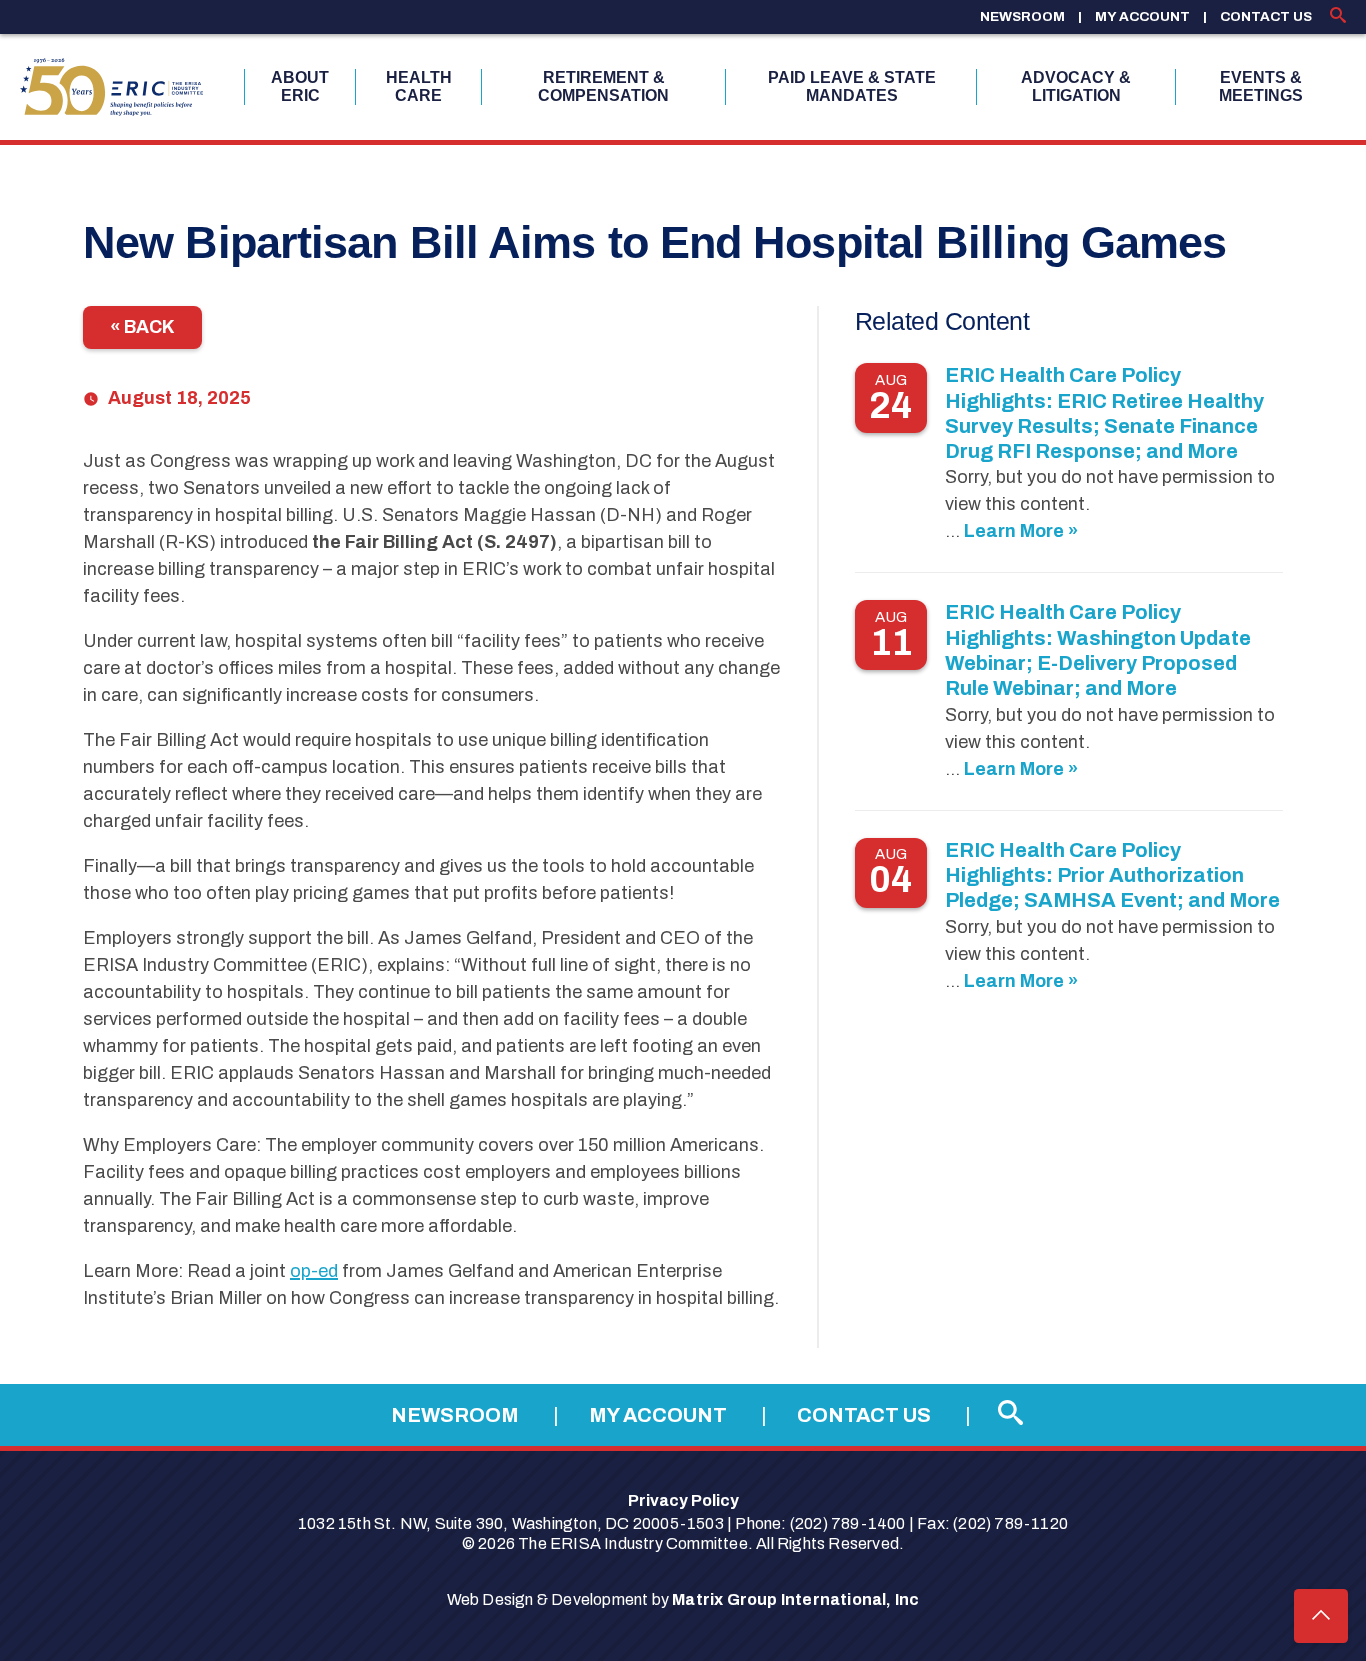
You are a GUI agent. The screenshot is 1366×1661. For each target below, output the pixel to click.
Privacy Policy (683, 1500)
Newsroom (1022, 16)
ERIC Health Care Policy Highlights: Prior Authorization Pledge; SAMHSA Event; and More (1112, 875)
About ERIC (300, 86)
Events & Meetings (1261, 86)
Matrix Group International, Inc (795, 1599)
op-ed (314, 1271)
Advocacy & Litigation (1076, 86)
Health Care (419, 86)
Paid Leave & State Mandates (852, 86)
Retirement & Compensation (603, 86)
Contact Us (1266, 16)
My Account (1142, 16)
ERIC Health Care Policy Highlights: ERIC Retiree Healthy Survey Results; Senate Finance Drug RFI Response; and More (1104, 413)
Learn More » (1021, 531)
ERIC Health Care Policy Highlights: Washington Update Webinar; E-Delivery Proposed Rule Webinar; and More (1098, 650)
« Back (142, 327)
